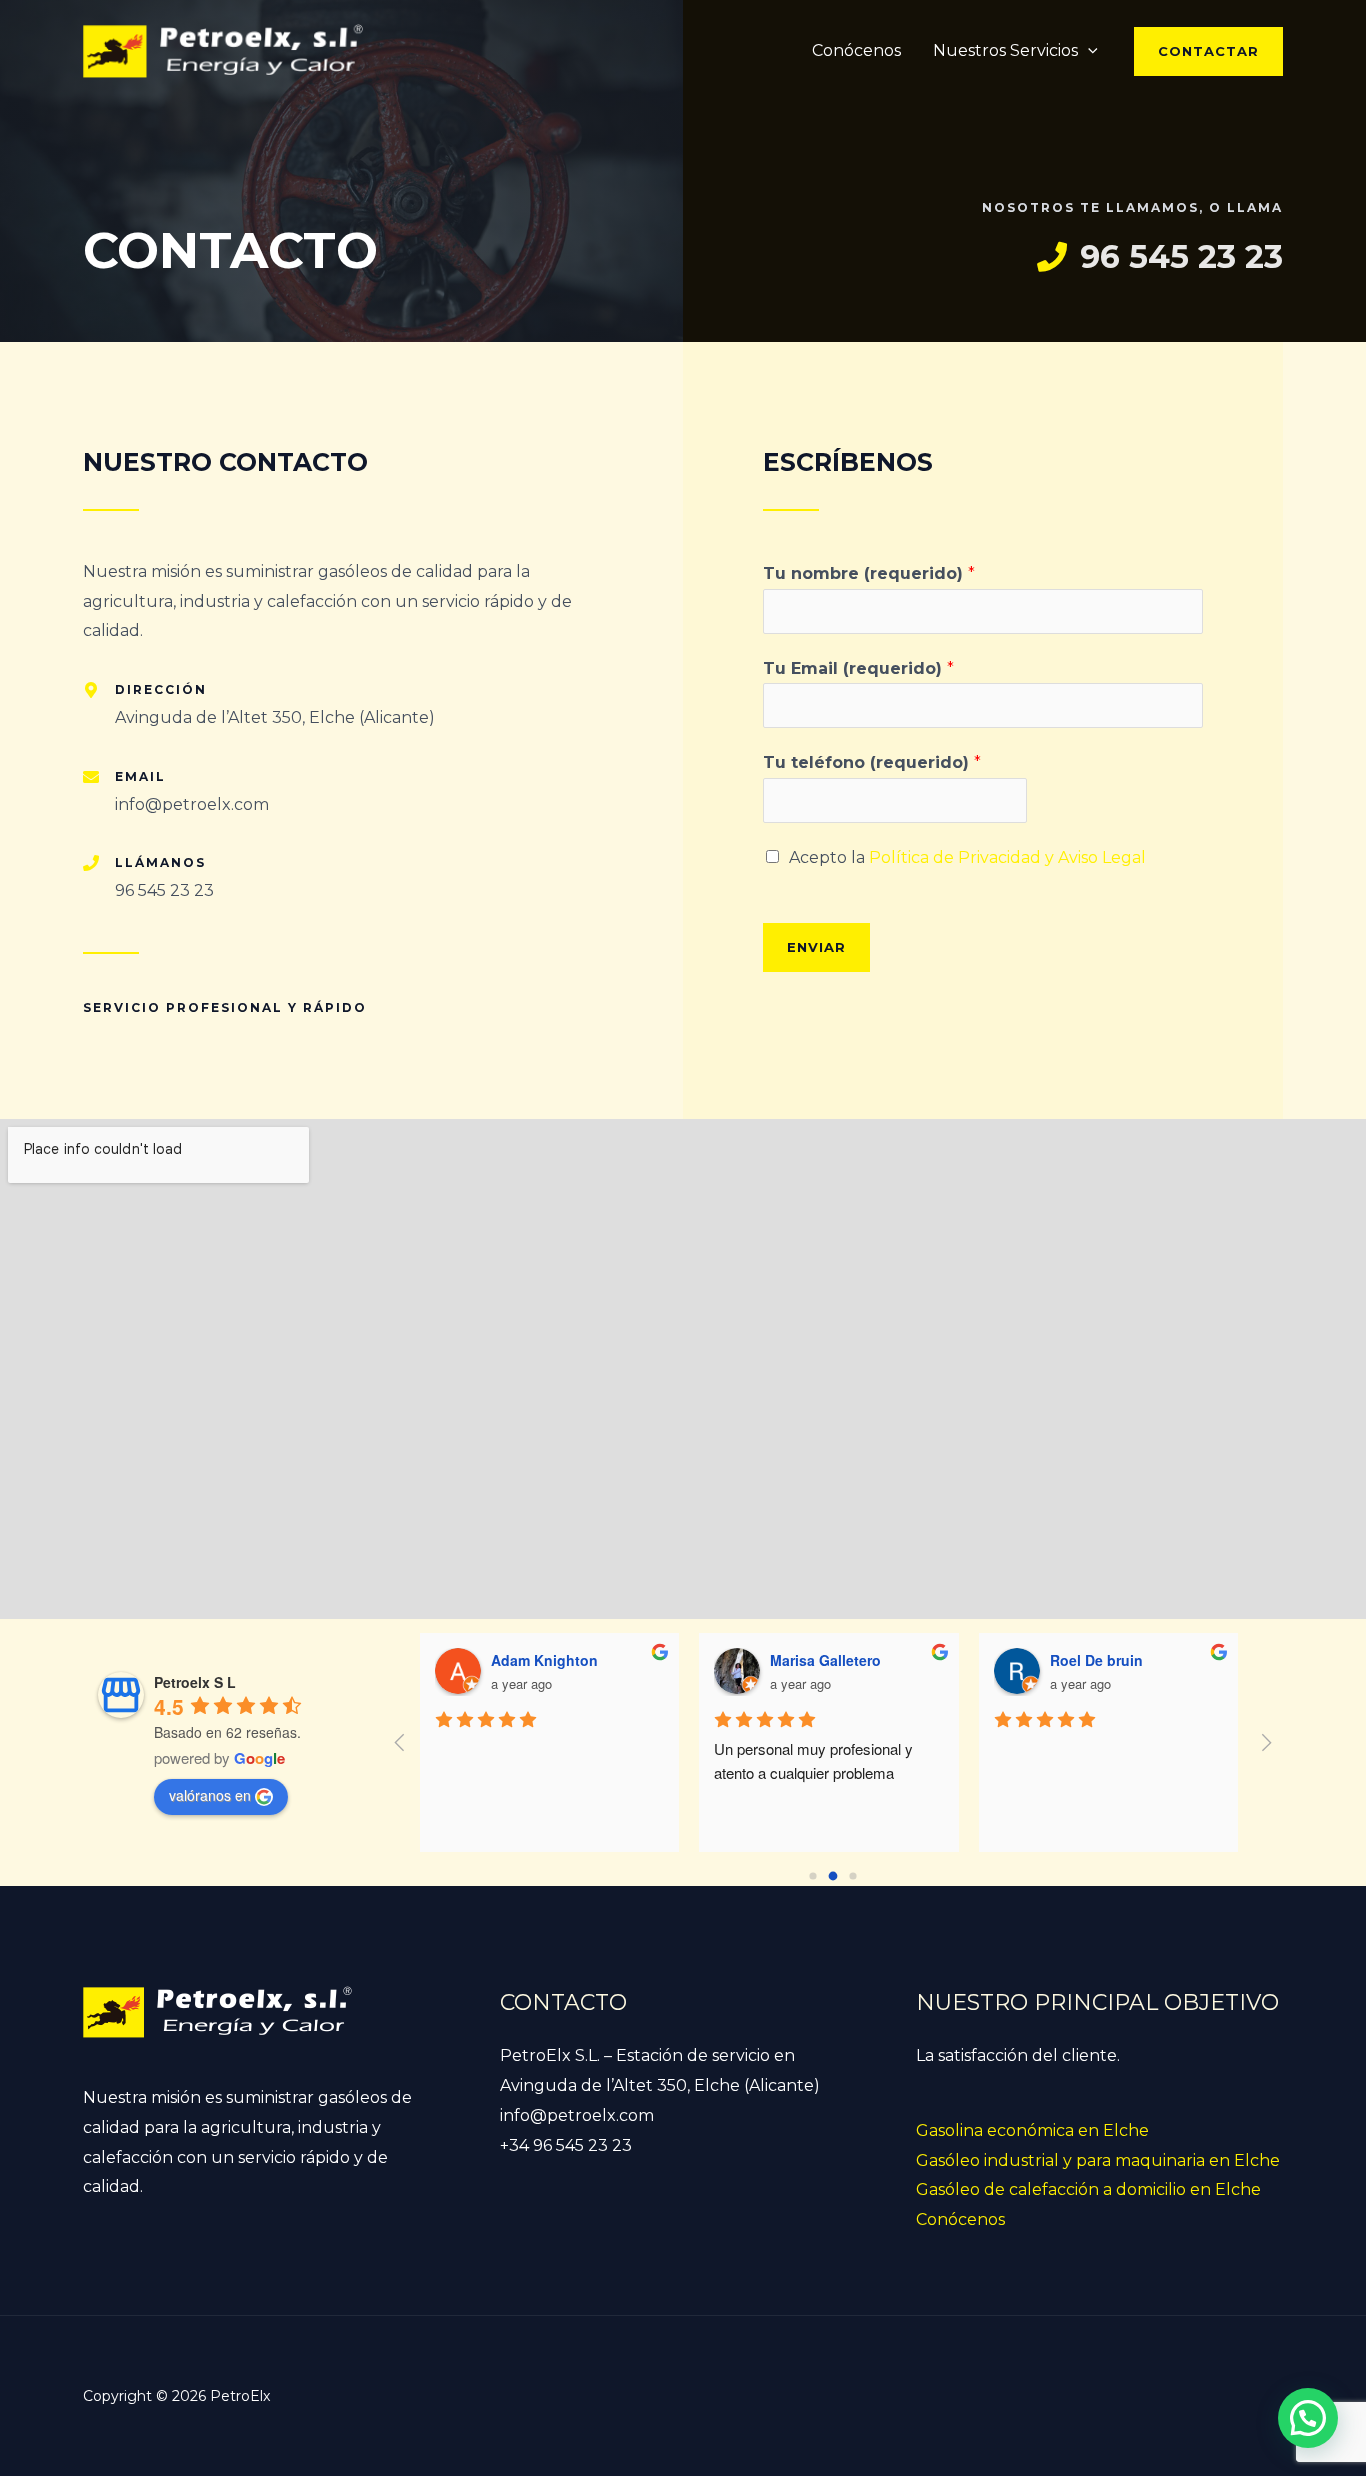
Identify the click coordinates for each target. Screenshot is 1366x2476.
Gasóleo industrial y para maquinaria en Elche (1098, 2160)
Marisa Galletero (825, 1660)
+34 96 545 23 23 (566, 2145)
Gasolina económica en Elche (1032, 2130)
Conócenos (856, 50)
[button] (1208, 51)
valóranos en (210, 1795)
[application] (1088, 50)
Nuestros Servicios (1005, 50)
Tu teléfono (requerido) (872, 762)
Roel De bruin (1096, 1660)
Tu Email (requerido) (858, 668)
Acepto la (967, 857)
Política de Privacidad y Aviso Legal (1007, 857)
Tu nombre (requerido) (869, 573)
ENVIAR (816, 947)
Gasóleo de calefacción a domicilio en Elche (1088, 2189)
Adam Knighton (544, 1660)
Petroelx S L (195, 1682)
